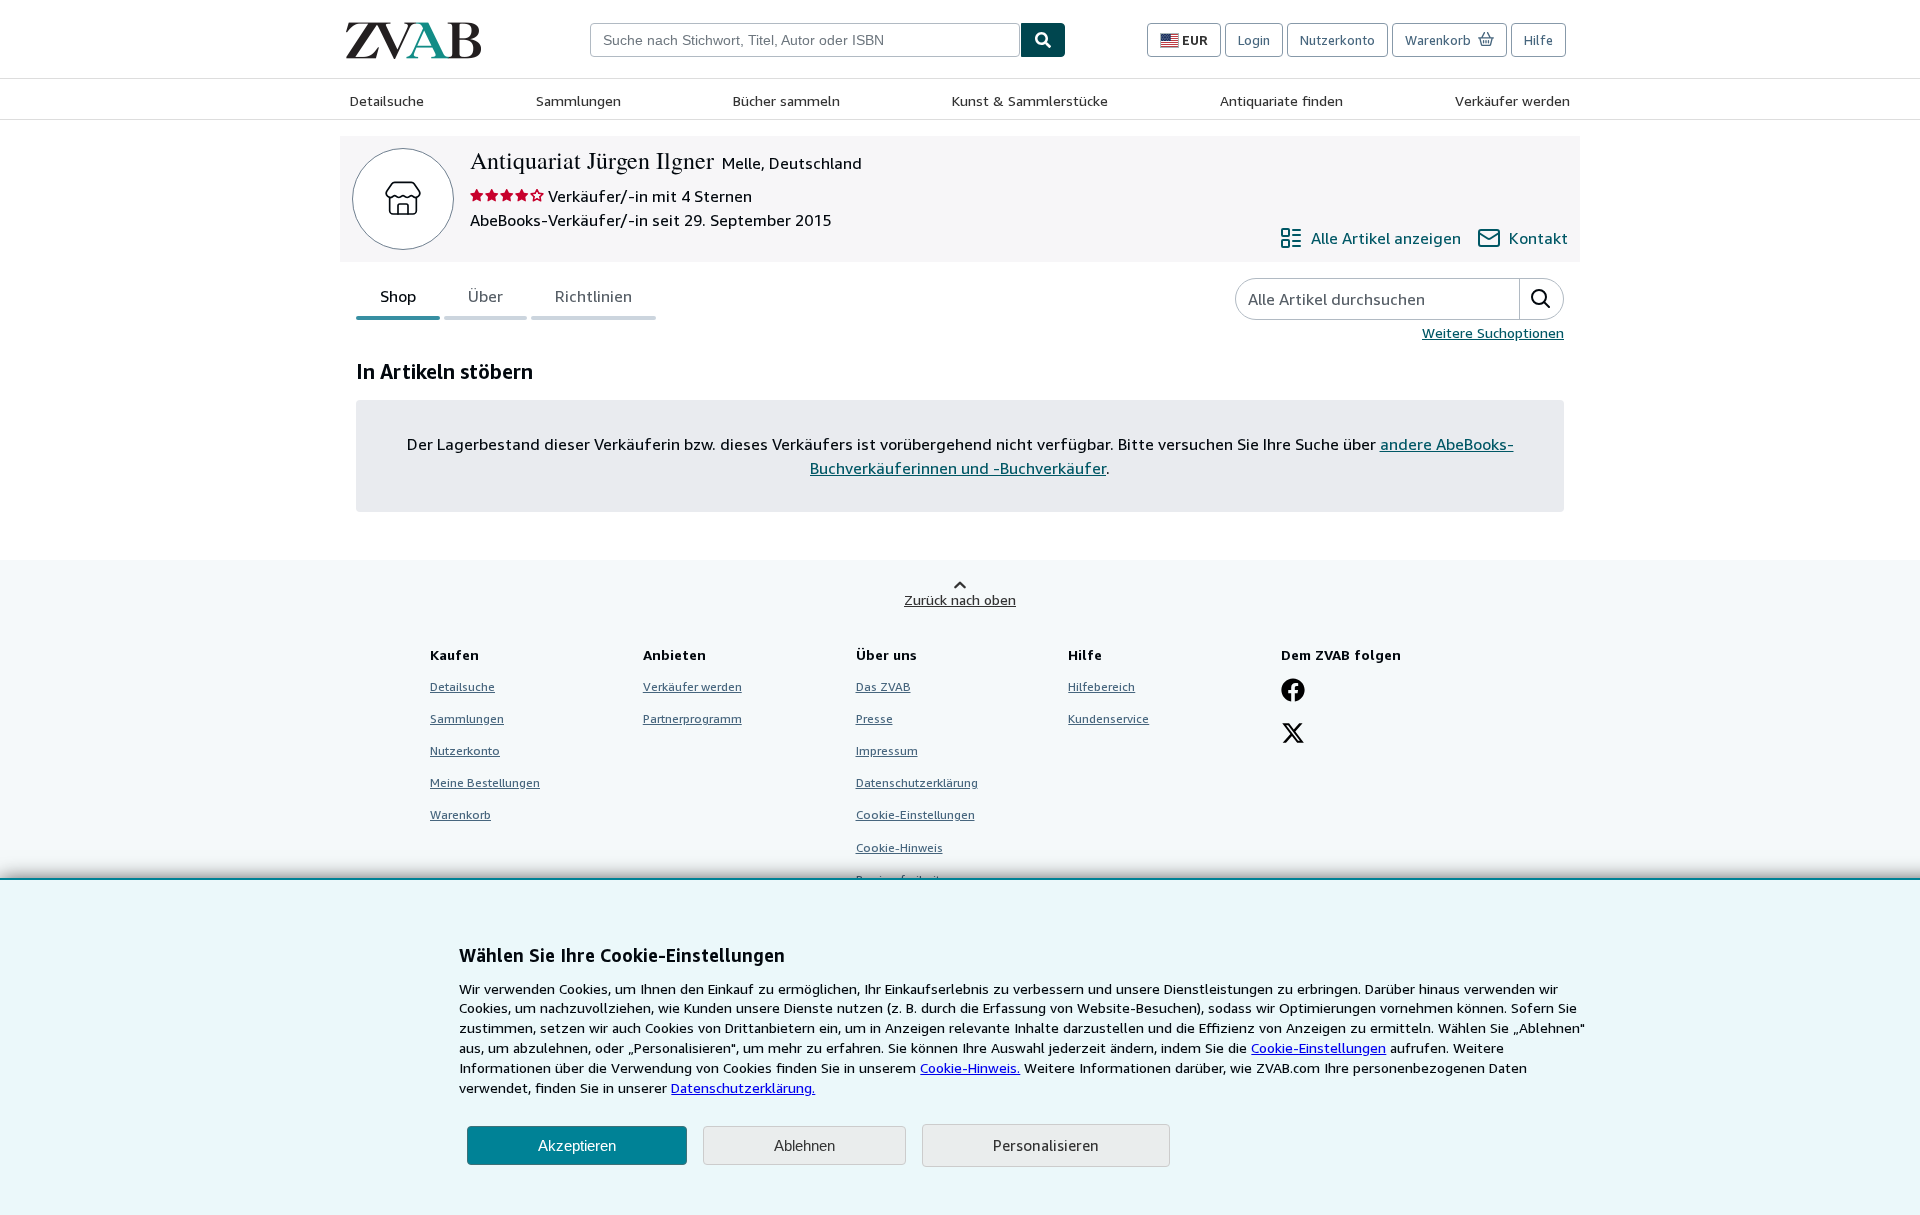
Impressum (887, 750)
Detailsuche (387, 100)
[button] (1541, 299)
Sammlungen (578, 100)
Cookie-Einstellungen (1318, 1047)
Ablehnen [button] (804, 1145)
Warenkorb (460, 814)
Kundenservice (1108, 718)
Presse (874, 718)
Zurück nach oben (960, 599)
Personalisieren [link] (1046, 1145)
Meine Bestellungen (485, 782)
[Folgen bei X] (1293, 735)
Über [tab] (485, 296)
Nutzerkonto (1337, 40)
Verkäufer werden (1512, 100)
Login (1254, 40)
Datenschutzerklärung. (743, 1087)
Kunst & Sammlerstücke (1030, 100)
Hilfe (1538, 40)
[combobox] (805, 40)
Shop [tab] (398, 296)
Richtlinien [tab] (593, 296)
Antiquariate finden (1281, 100)
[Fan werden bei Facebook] (1293, 692)
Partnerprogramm (692, 718)
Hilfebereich (1101, 686)
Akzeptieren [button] (577, 1145)
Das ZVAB (883, 686)
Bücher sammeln (786, 100)
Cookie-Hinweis (899, 847)
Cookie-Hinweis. (970, 1067)
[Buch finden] (1043, 40)
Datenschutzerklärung (917, 782)
